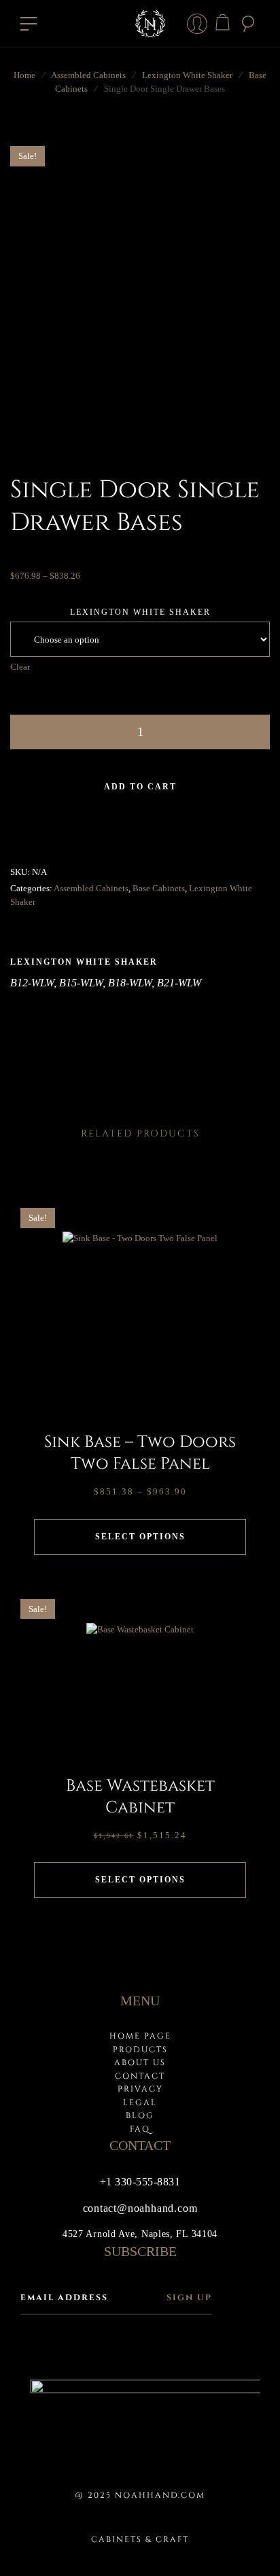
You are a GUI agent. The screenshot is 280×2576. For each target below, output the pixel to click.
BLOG (140, 2115)
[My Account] (197, 24)
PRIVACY (140, 2089)
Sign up (189, 2297)
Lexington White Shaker (187, 75)
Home (24, 75)
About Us (140, 2062)
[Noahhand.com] (150, 24)
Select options (140, 1537)
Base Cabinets (159, 888)
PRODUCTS (140, 2050)
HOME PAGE (140, 2036)
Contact (140, 2076)
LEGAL (140, 2103)
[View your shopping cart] (223, 22)
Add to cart (140, 787)
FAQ (140, 2129)
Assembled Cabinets (88, 75)
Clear (20, 667)
